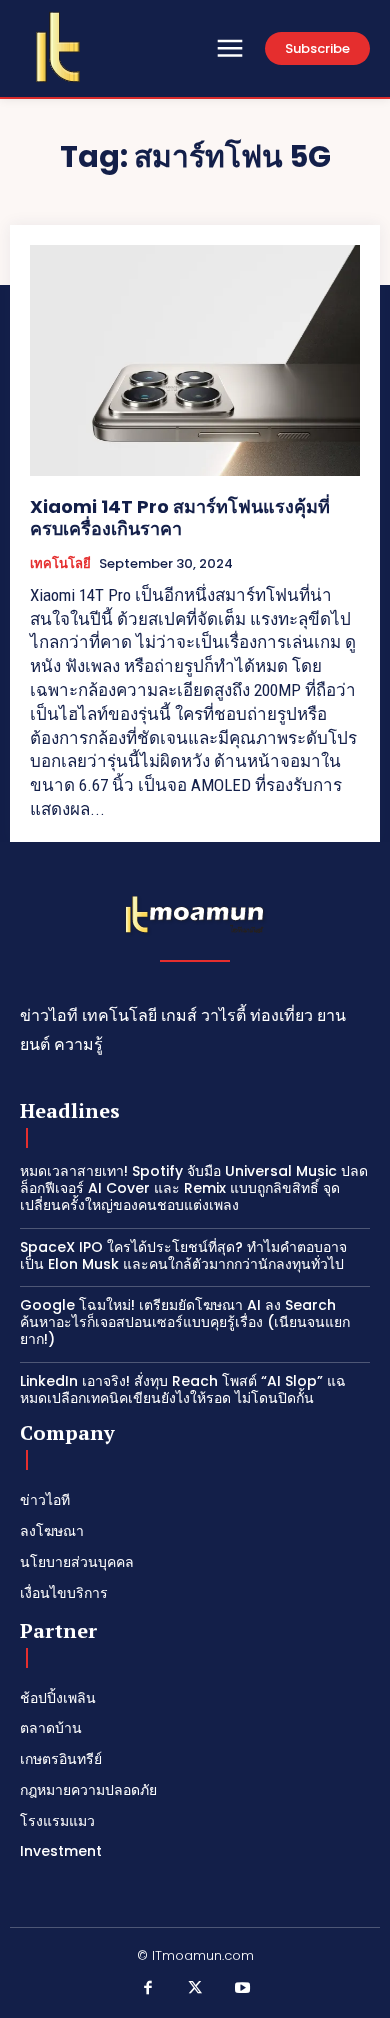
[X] (195, 1989)
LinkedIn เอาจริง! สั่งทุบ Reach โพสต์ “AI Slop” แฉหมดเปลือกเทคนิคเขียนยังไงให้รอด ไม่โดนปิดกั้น (183, 1389)
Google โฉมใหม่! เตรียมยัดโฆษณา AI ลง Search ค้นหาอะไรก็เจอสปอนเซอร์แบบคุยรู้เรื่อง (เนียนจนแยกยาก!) (185, 1322)
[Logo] (58, 47)
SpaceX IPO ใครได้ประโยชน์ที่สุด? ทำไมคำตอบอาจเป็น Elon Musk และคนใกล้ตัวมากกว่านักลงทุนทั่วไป (183, 1255)
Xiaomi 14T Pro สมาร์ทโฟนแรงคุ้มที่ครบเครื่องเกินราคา (180, 517)
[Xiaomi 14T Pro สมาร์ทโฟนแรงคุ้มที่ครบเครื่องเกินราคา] (195, 360)
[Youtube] (243, 1989)
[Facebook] (148, 1989)
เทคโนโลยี (60, 564)
